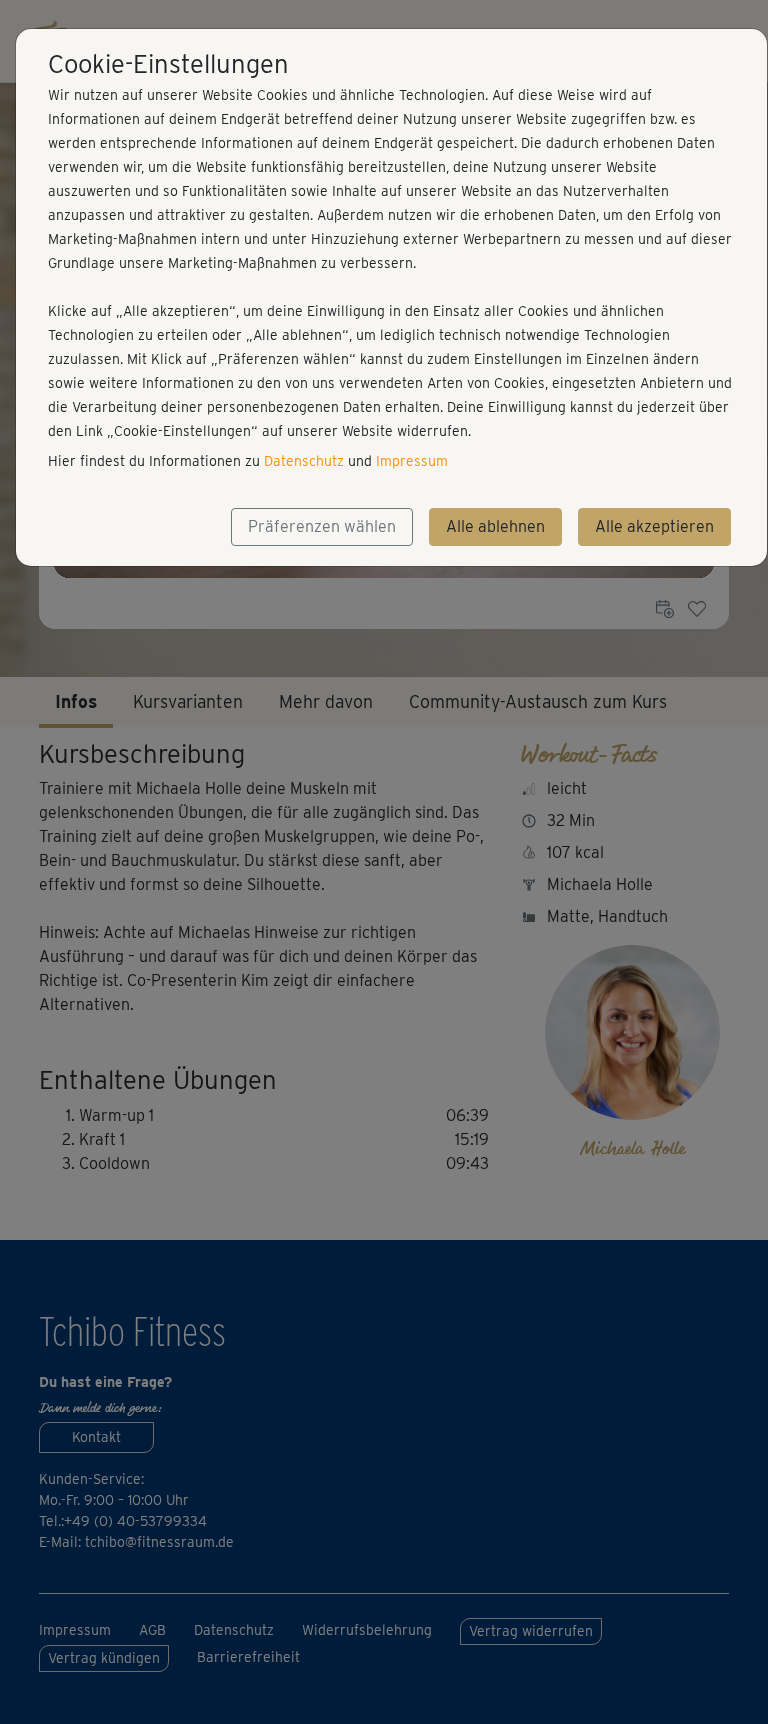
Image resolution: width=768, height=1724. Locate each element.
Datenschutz (304, 461)
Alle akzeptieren (654, 526)
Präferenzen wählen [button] (322, 526)
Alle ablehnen (495, 526)
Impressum (412, 461)
